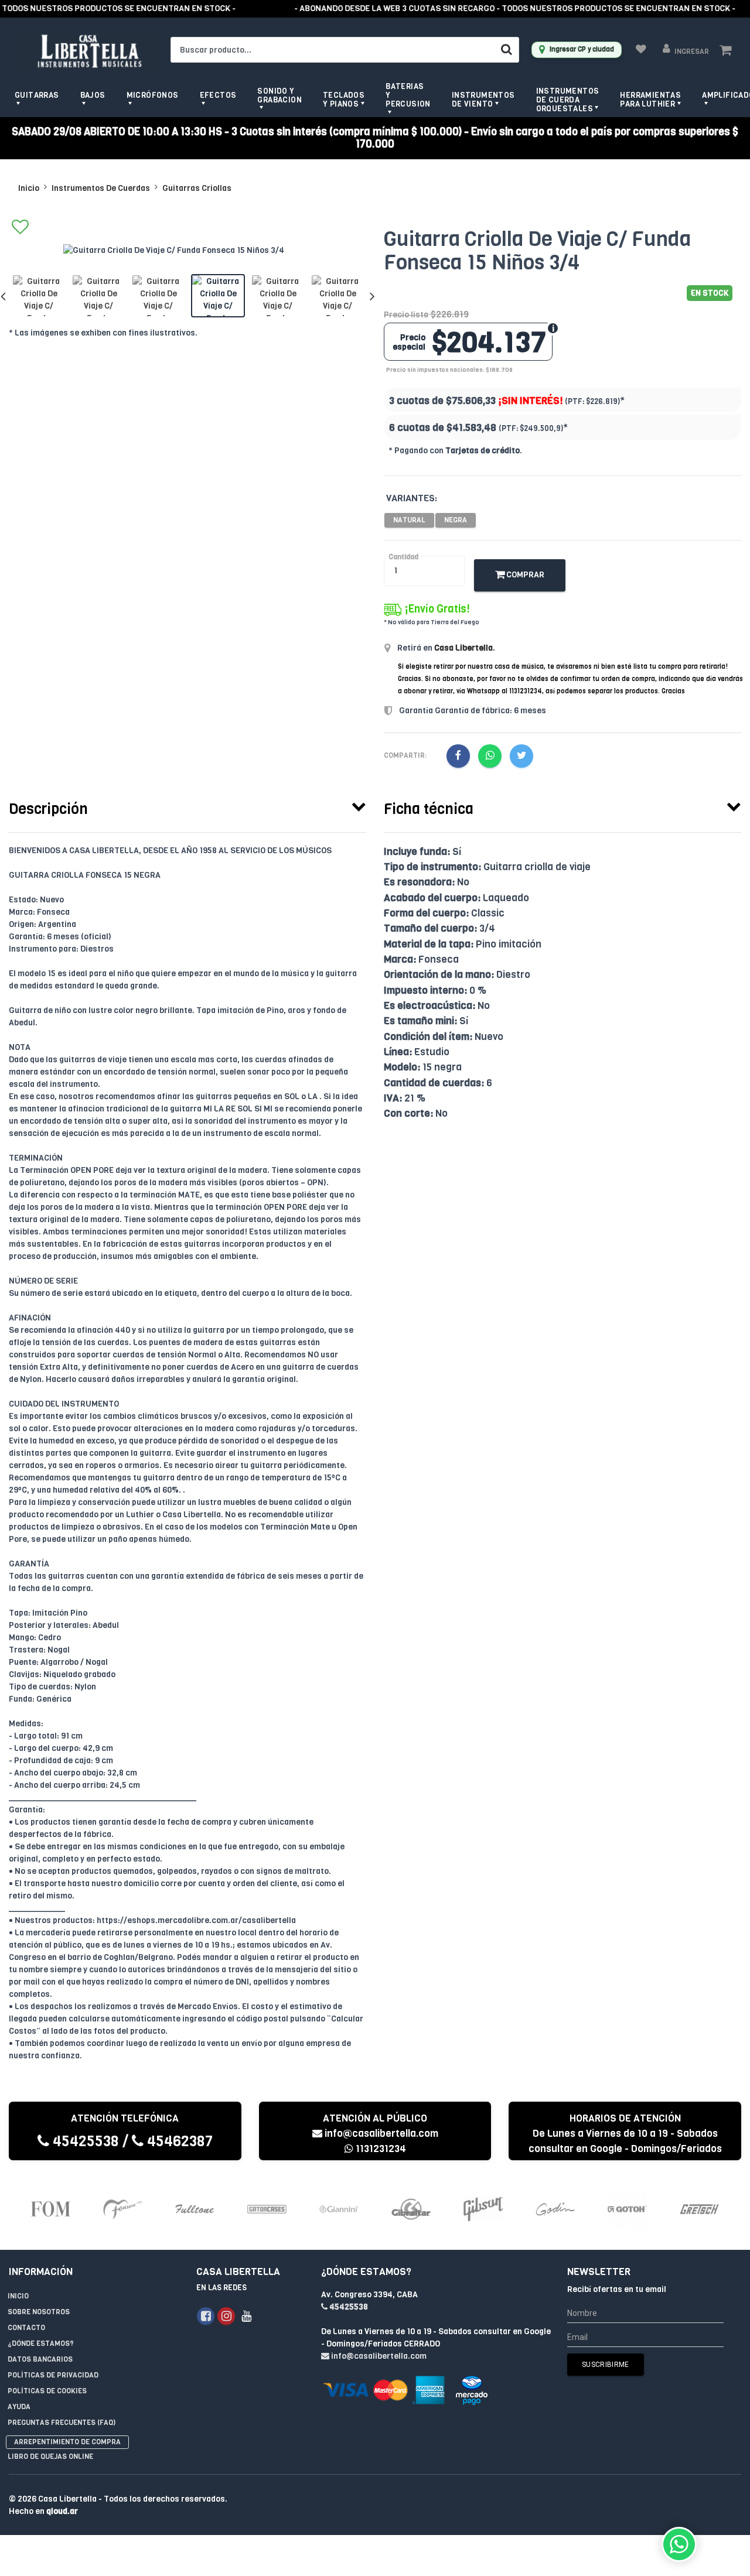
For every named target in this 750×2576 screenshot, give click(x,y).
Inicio (29, 188)
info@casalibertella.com (381, 2134)
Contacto (26, 2328)
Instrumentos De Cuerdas (101, 188)
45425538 (84, 2141)
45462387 (178, 2141)
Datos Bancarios (40, 2359)
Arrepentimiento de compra (67, 2442)
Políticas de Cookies (47, 2391)
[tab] (187, 806)
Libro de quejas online (50, 2457)
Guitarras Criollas (197, 188)
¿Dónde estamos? (41, 2344)
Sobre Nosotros (39, 2312)
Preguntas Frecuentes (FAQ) (62, 2423)
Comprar (524, 575)
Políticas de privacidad (53, 2375)
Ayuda (19, 2407)
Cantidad (403, 557)
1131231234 (380, 2149)
